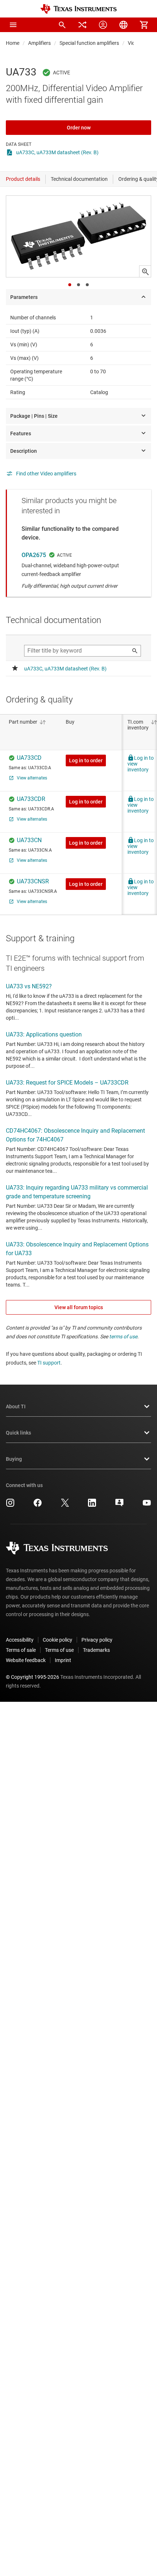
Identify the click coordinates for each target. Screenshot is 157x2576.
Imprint (63, 1660)
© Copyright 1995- (32, 1677)
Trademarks (96, 1650)
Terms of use (59, 1650)
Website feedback (26, 1660)
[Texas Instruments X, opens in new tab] (65, 1505)
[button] (13, 25)
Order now (79, 128)
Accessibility (20, 1640)
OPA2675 (34, 555)
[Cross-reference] (83, 25)
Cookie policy (58, 1640)
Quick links (18, 1433)
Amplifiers (39, 43)
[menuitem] (62, 25)
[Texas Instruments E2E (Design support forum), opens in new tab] (119, 1505)
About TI (16, 1406)
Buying (14, 1459)
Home (13, 43)
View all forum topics (79, 1307)
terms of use (123, 1336)
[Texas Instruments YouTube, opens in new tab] (147, 1505)
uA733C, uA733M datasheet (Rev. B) (57, 152)
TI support (49, 1363)
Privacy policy (97, 1640)
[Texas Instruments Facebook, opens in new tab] (38, 1505)
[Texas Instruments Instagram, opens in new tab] (10, 1505)
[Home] (78, 9)
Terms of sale (21, 1650)
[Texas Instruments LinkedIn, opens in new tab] (92, 1505)
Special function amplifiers (89, 43)
